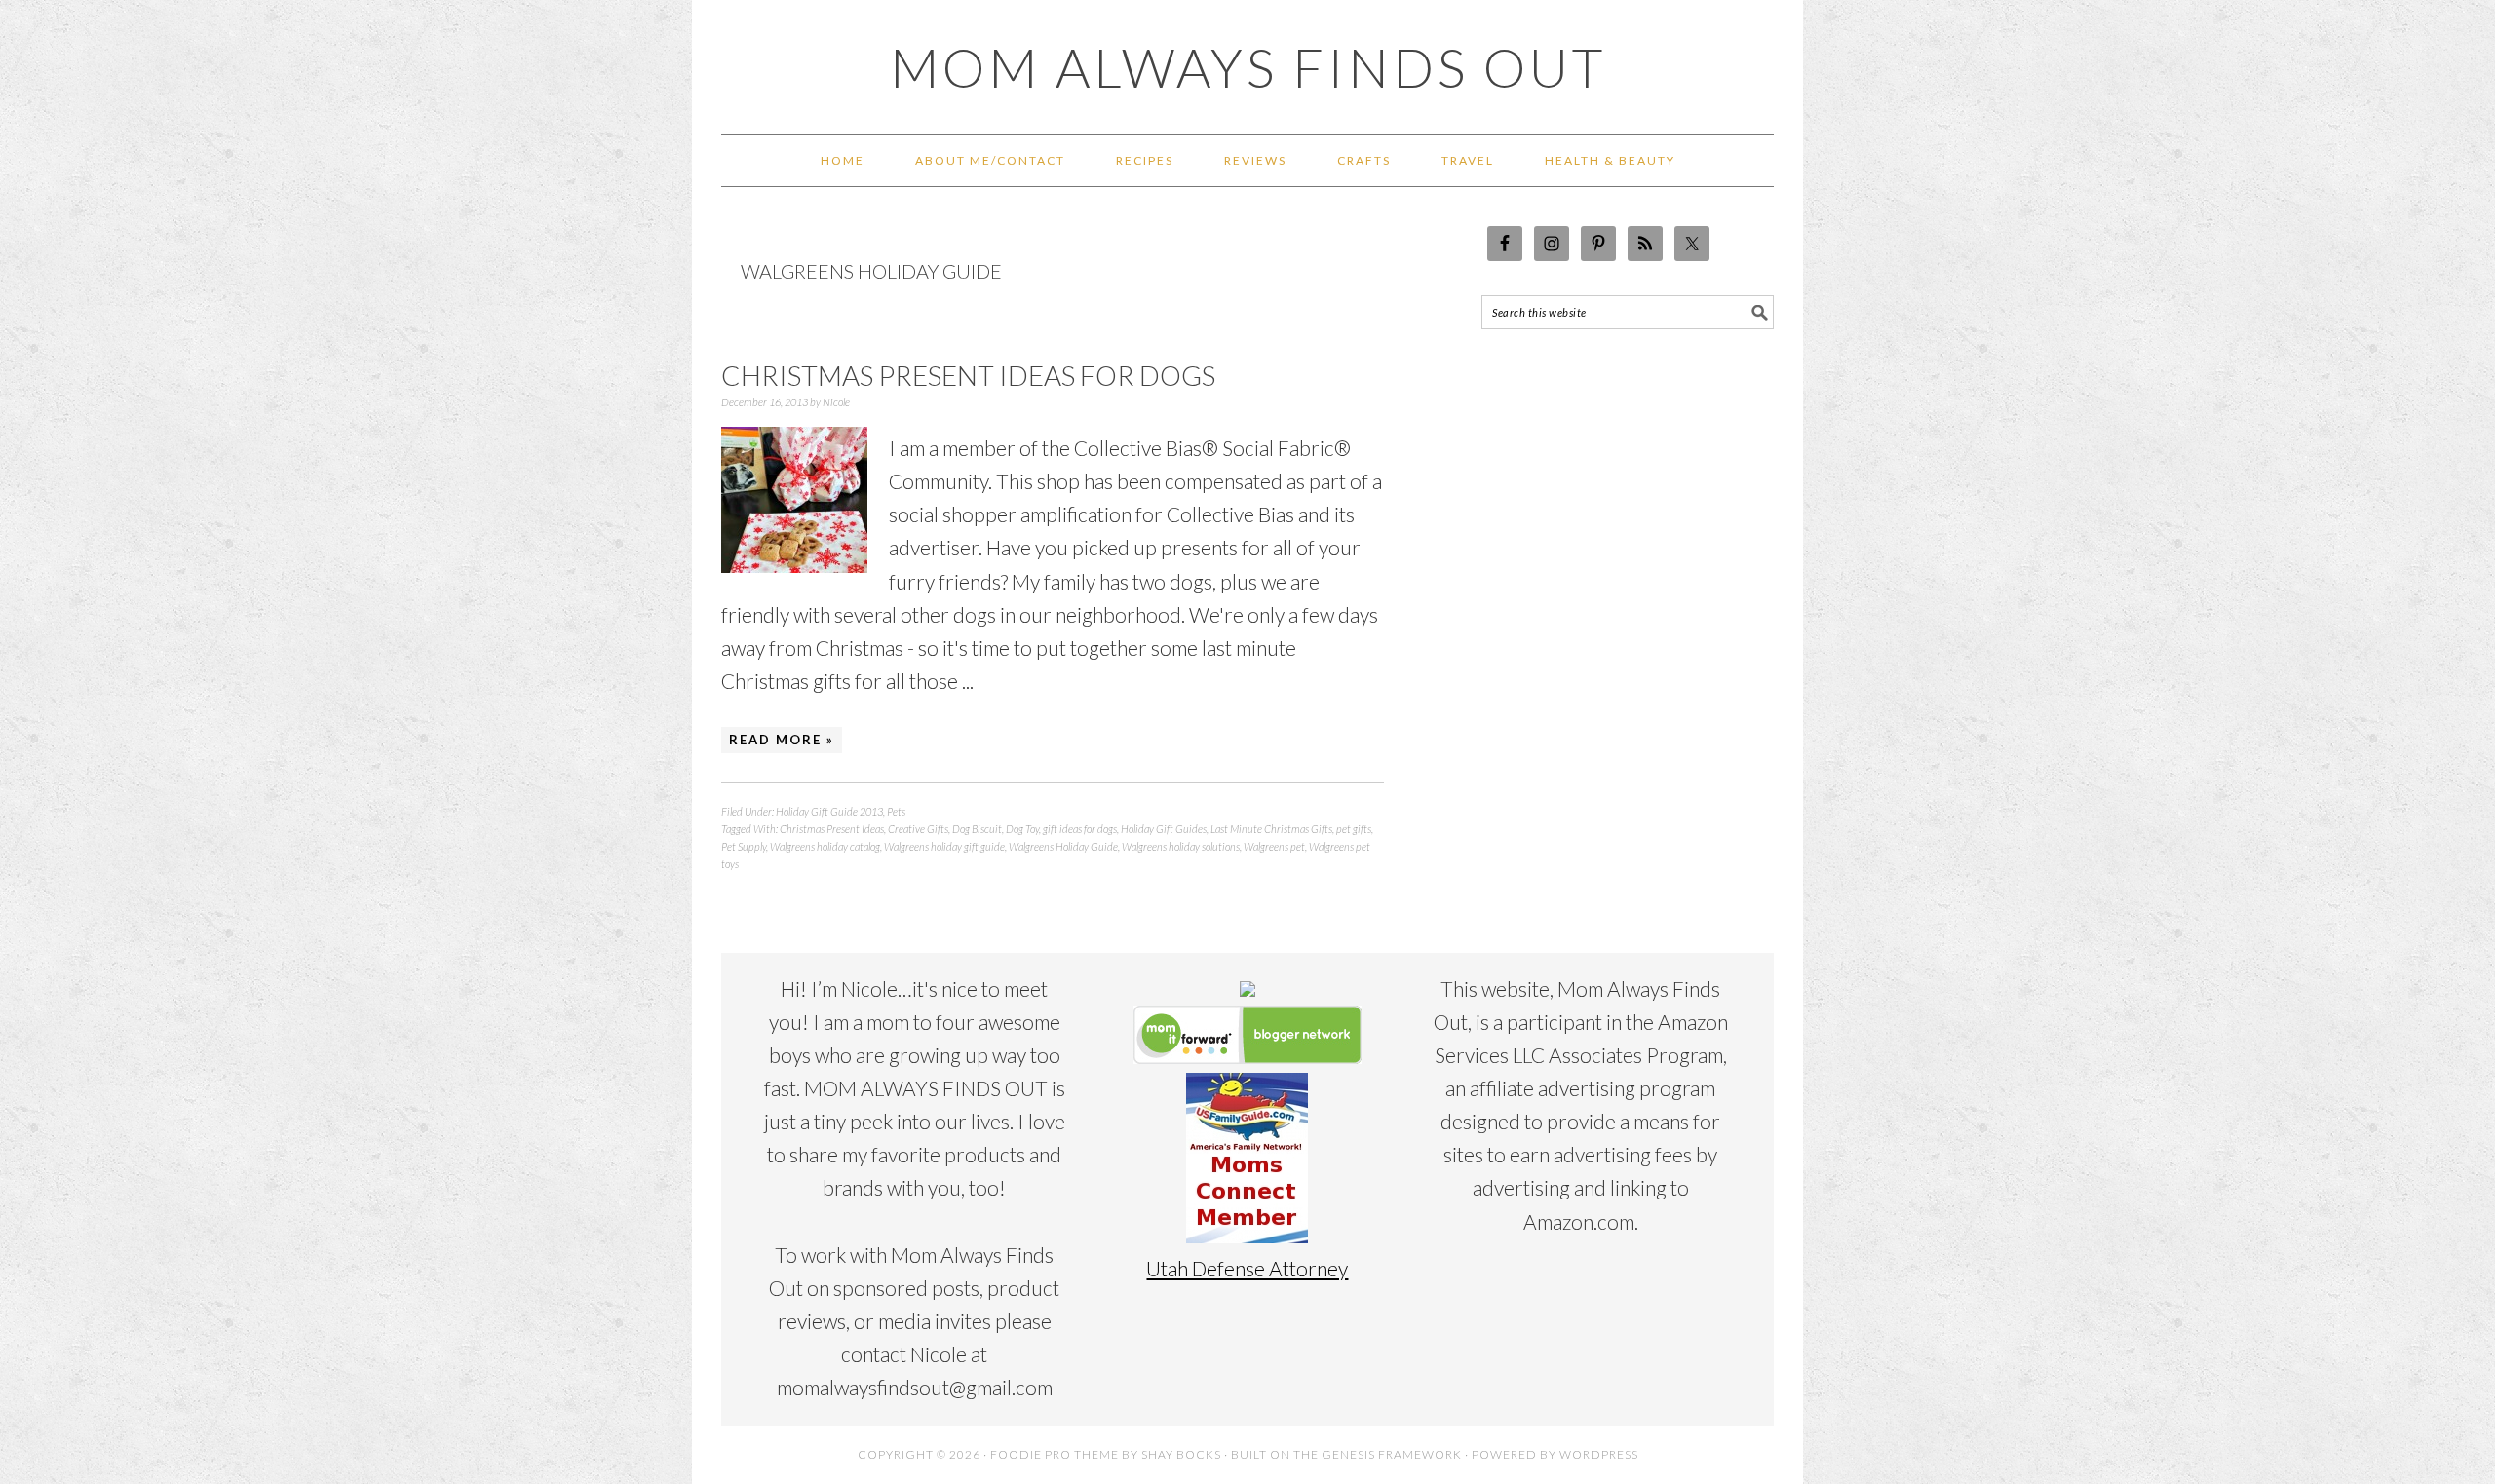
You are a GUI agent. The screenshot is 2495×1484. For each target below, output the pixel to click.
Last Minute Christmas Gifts (1271, 829)
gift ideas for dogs (1080, 829)
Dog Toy (1022, 829)
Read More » (782, 740)
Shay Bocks (1181, 1454)
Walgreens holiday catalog (825, 846)
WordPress (1599, 1454)
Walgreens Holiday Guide (1063, 846)
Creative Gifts (918, 829)
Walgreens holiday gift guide (944, 846)
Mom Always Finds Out (1248, 67)
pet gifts (1354, 829)
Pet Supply (744, 846)
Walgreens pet (1274, 846)
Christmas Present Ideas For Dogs (968, 375)
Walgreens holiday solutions (1181, 846)
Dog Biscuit (977, 829)
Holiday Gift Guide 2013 (829, 811)
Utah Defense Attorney (1247, 1268)
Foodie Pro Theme (1055, 1454)
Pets (896, 811)
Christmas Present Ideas (832, 829)
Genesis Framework (1392, 1454)
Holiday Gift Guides (1164, 829)
